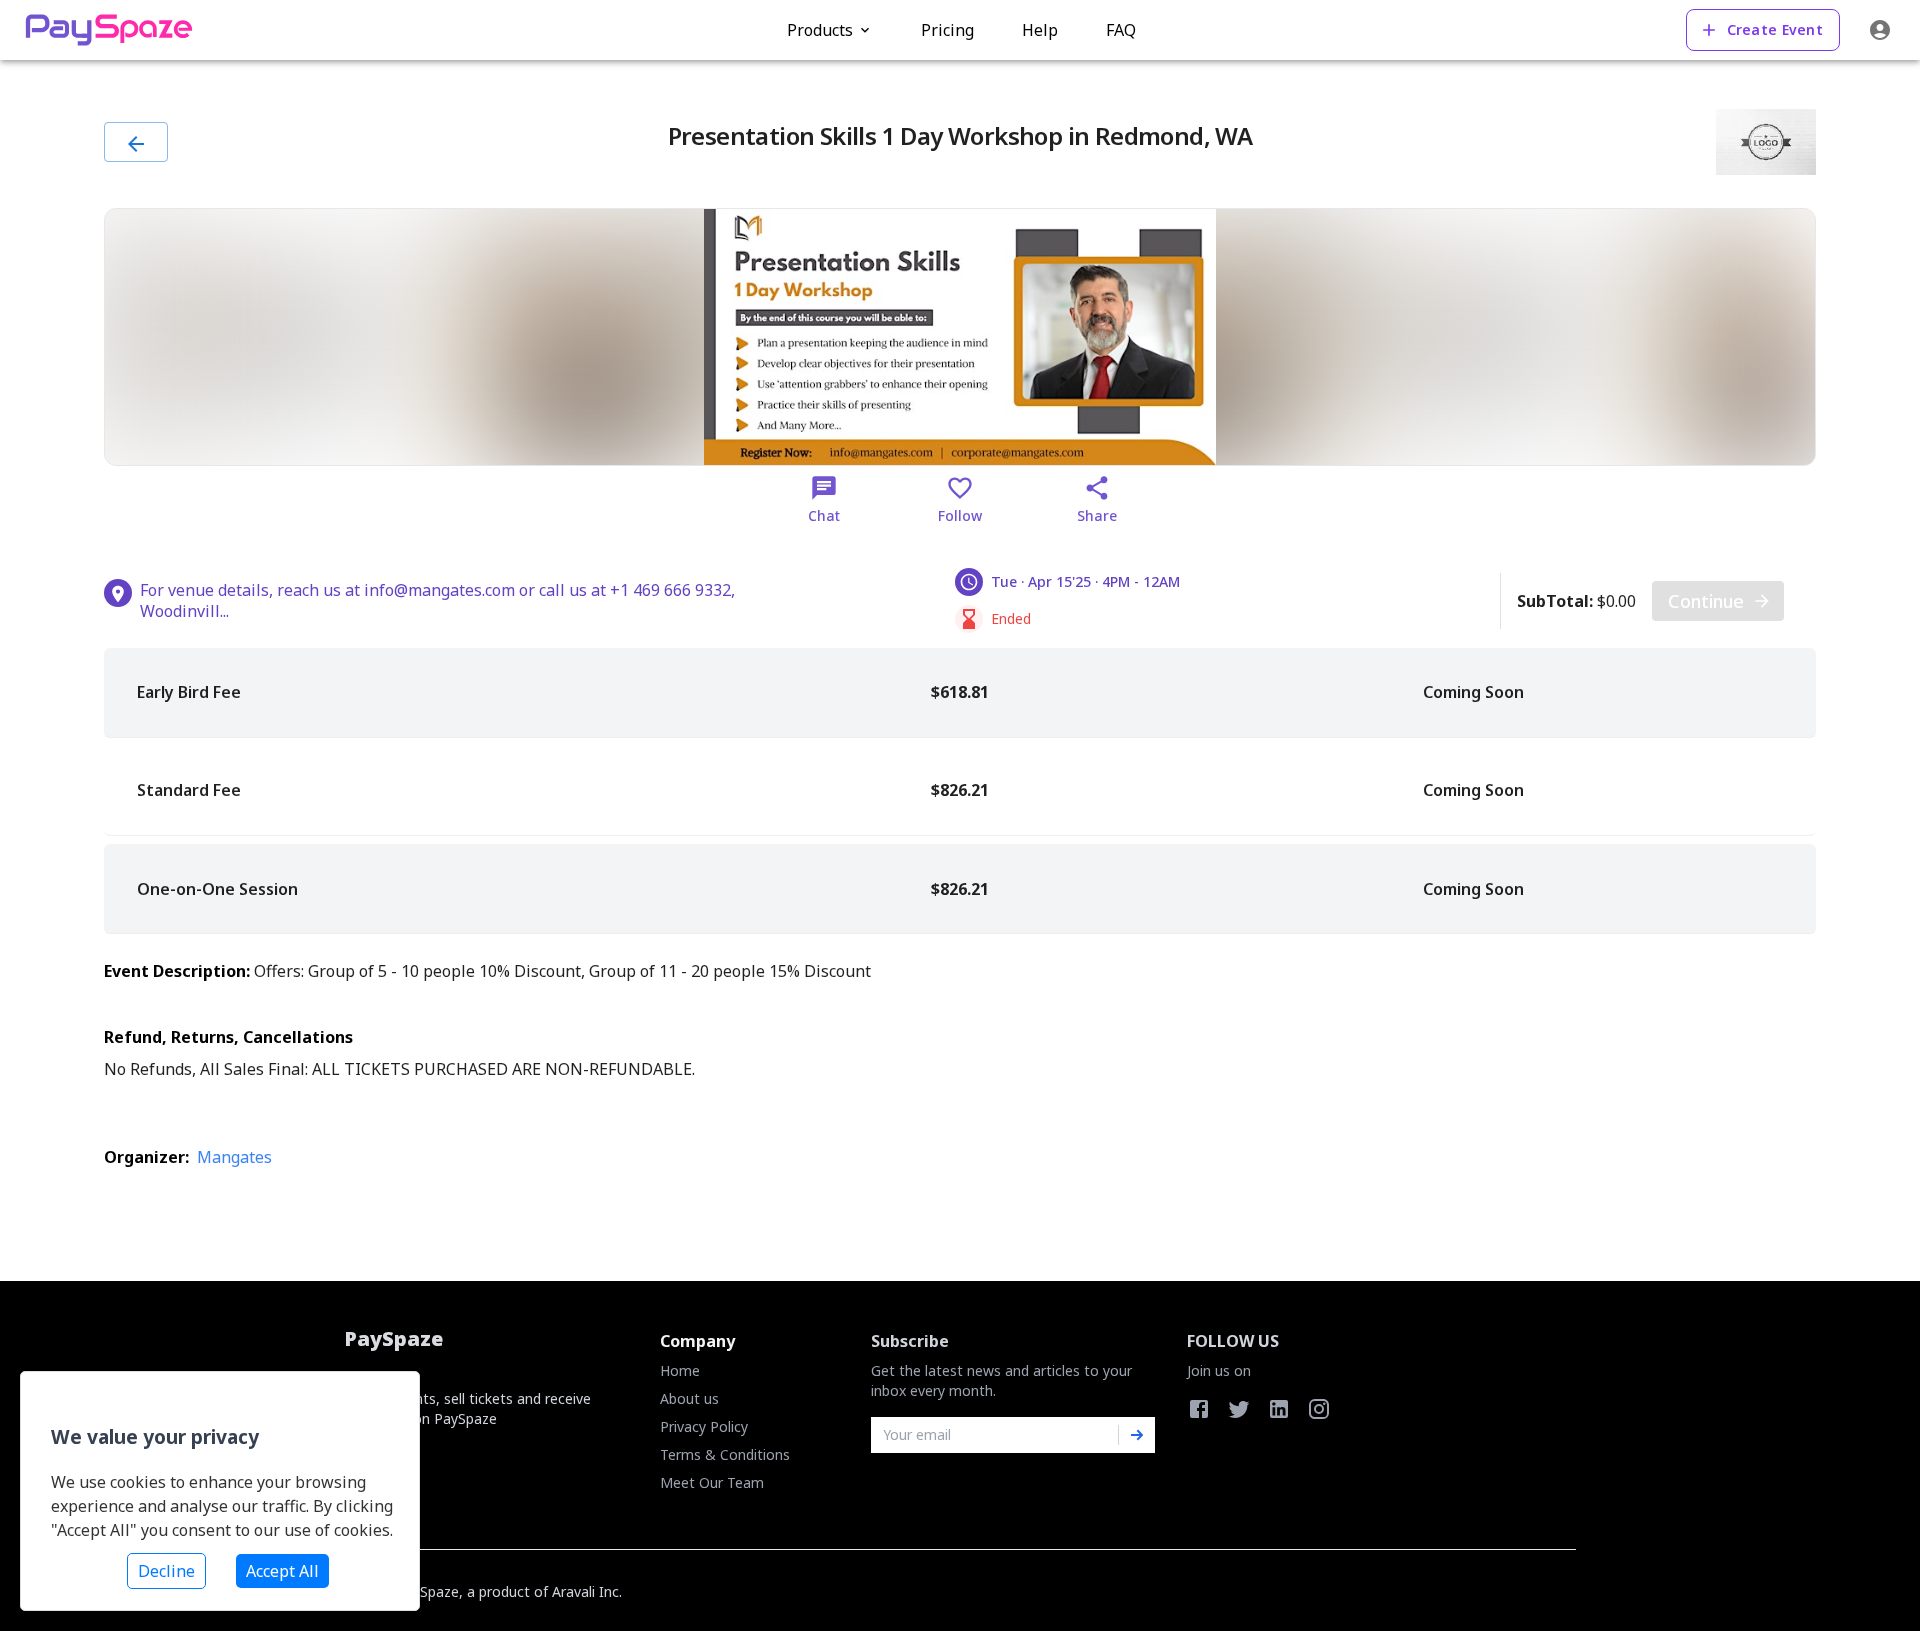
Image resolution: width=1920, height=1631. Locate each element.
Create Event (1775, 29)
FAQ (1121, 30)
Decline (166, 1571)
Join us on (1219, 1370)
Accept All (282, 1571)
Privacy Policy (704, 1426)
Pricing (947, 30)
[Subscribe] (1137, 1435)
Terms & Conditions (725, 1454)
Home (680, 1370)
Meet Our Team (712, 1482)
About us (689, 1398)
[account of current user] (1880, 30)
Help (1040, 30)
